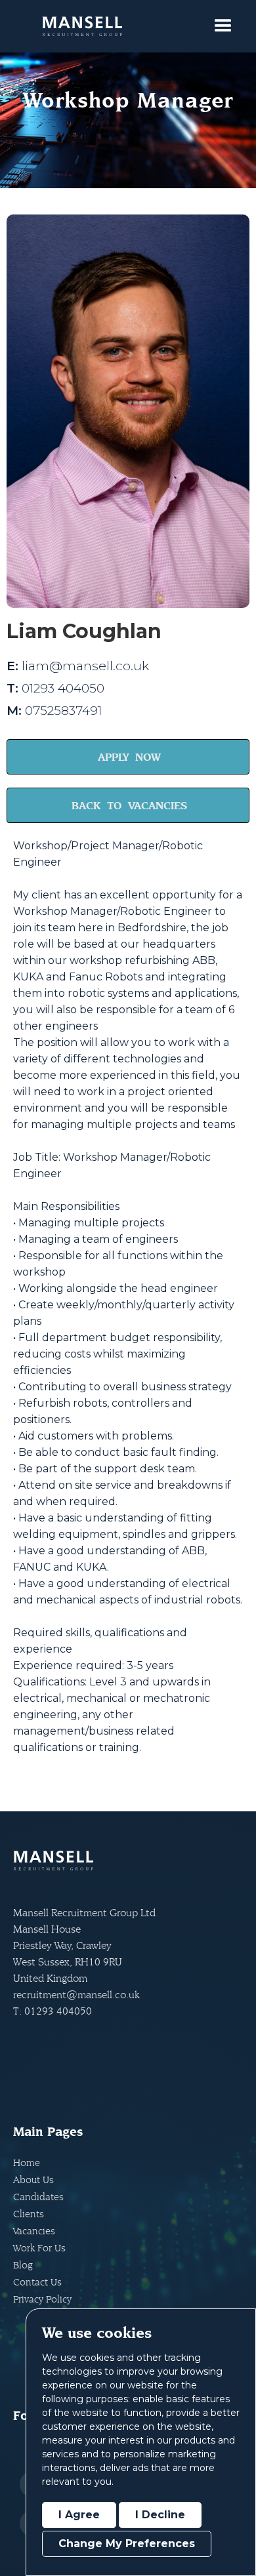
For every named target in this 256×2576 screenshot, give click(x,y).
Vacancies (34, 2231)
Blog (23, 2265)
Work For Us (39, 2248)
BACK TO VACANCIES (129, 805)
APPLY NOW (129, 757)
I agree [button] (79, 2515)
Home (27, 2163)
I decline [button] (160, 2515)
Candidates (38, 2197)
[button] (223, 26)
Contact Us (37, 2282)
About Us (33, 2180)
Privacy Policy (42, 2299)
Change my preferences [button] (127, 2544)
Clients (29, 2214)
